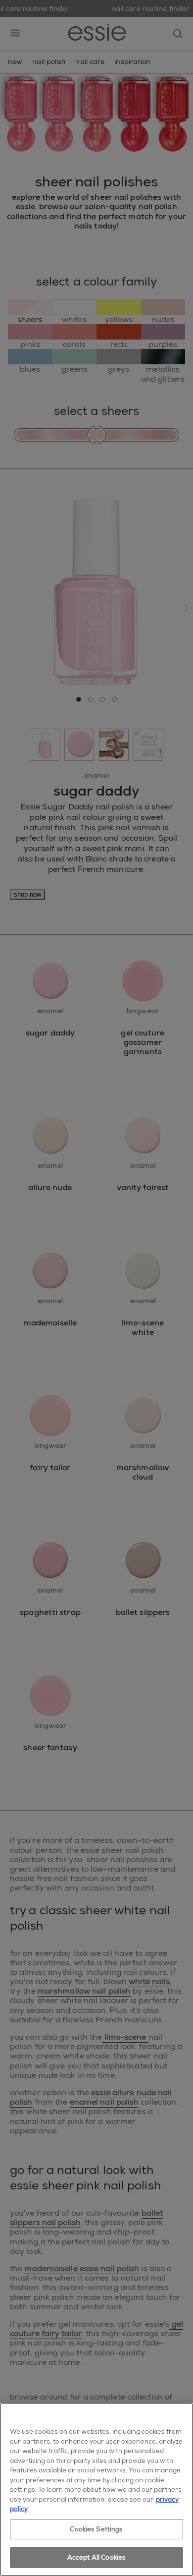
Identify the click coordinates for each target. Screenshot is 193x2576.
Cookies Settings (96, 2529)
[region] (96, 2490)
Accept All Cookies (96, 2557)
